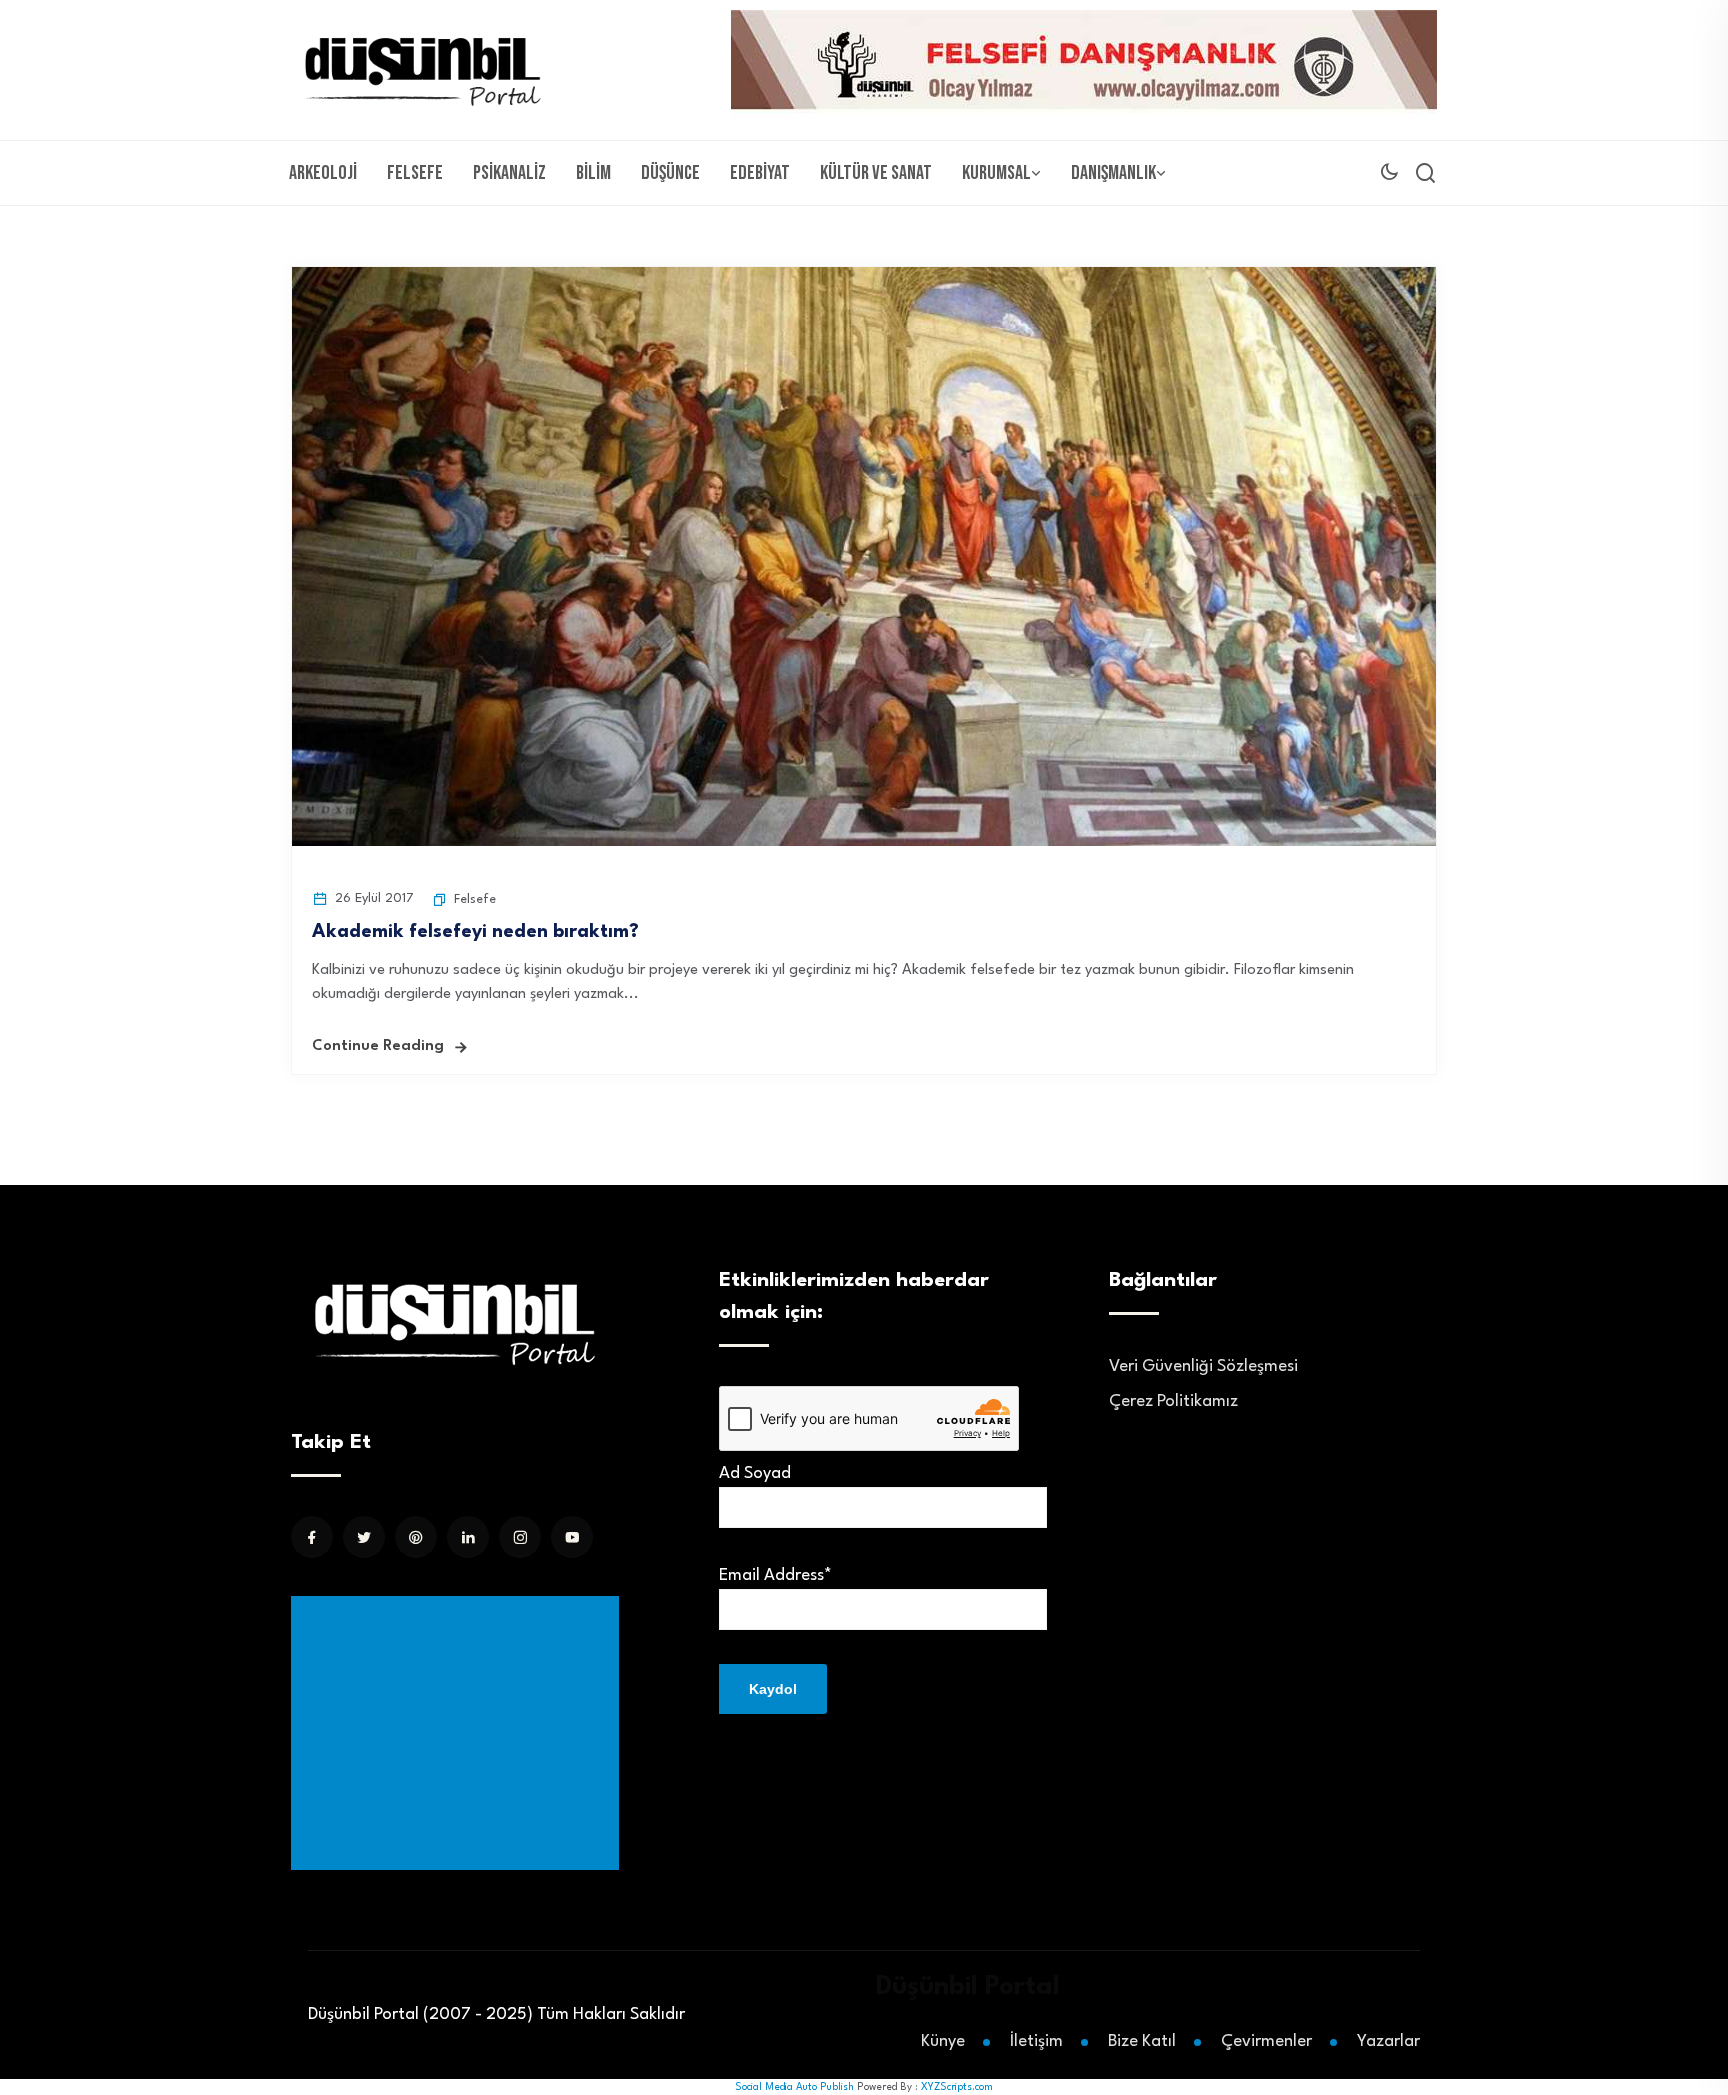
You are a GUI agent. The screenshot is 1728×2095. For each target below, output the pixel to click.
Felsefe (415, 173)
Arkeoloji (323, 173)
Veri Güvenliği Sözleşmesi (1203, 1366)
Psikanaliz (509, 173)
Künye (943, 2041)
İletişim (1036, 2041)
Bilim (593, 173)
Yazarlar (1388, 2041)
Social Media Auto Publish (794, 2087)
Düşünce (670, 173)
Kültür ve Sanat (876, 173)
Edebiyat (760, 173)
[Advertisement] (459, 1733)
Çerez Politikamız (1173, 1401)
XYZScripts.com (957, 2087)
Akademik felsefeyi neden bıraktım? (475, 932)
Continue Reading (378, 1046)
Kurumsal (996, 173)
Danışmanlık (1113, 173)
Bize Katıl (1142, 2041)
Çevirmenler (1266, 2041)
